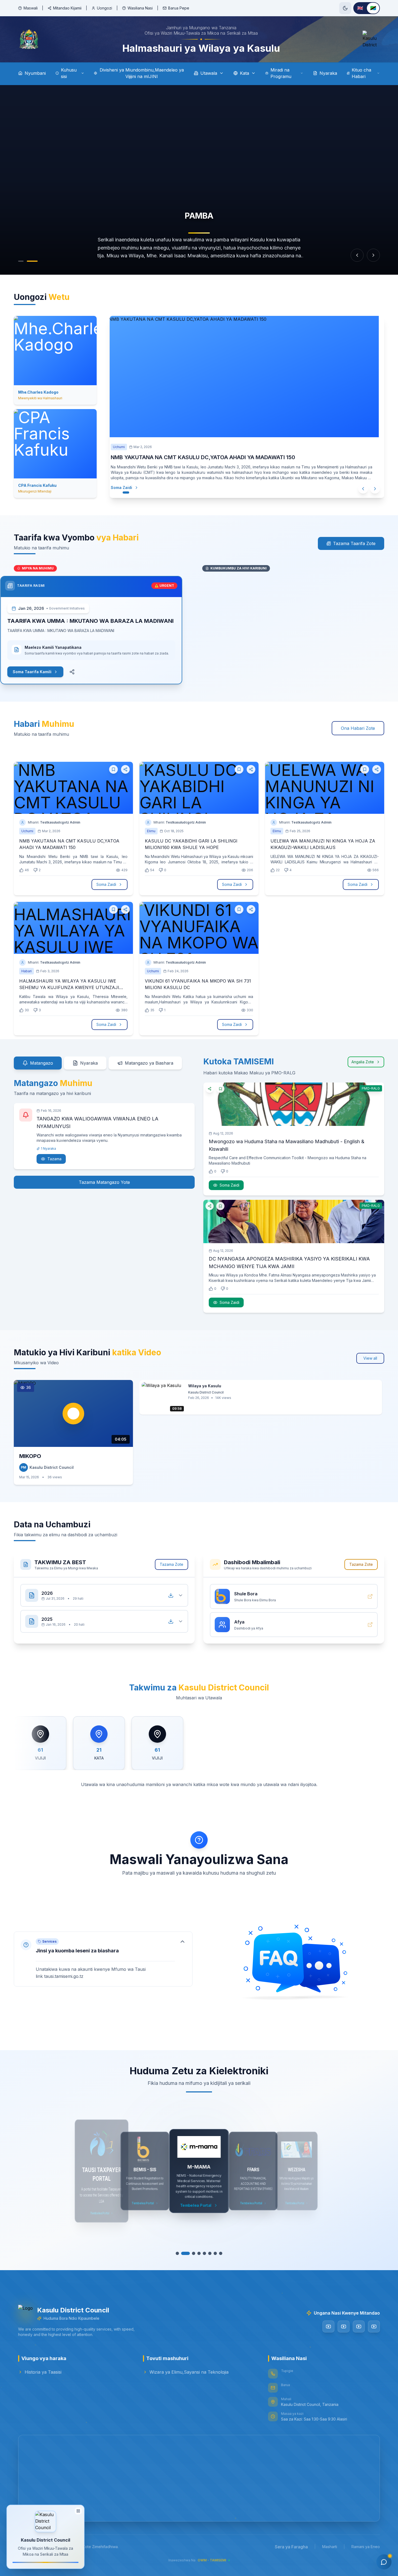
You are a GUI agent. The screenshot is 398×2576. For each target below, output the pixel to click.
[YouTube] (328, 2326)
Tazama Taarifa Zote (354, 543)
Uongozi (105, 8)
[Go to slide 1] (21, 261)
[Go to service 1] (177, 2253)
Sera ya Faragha (291, 2547)
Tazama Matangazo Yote (104, 1182)
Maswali (31, 8)
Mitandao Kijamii (67, 8)
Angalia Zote (363, 1062)
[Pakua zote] (171, 1595)
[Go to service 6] (207, 2253)
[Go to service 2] (183, 2253)
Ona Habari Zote (358, 728)
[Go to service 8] (221, 2253)
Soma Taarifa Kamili (46, 672)
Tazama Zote (172, 1564)
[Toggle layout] (78, 2512)
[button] (103, 1959)
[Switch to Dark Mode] (345, 8)
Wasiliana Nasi (140, 8)
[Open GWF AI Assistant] (384, 2562)
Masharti (330, 2547)
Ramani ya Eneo (366, 2547)
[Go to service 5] (199, 2253)
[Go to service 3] (188, 2253)
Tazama (54, 1159)
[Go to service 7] (215, 2253)
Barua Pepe (179, 8)
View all (370, 1358)
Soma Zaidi (132, 487)
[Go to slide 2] (32, 261)
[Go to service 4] (194, 2253)
